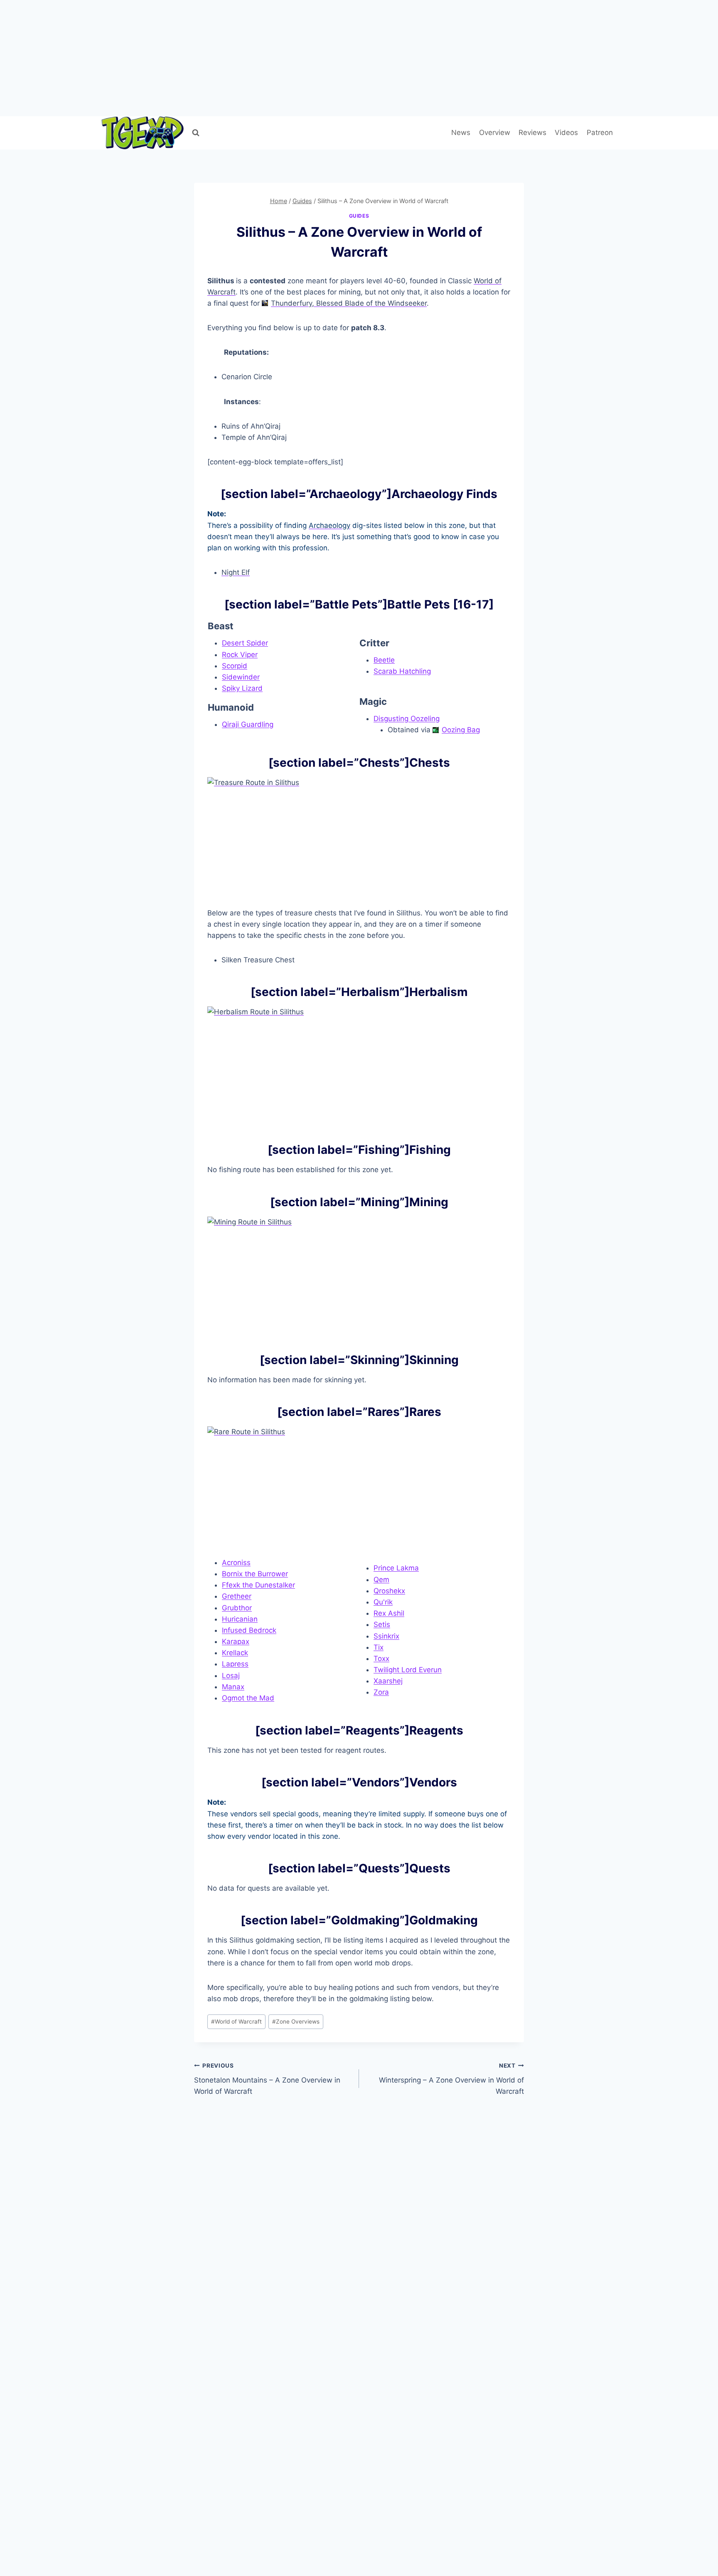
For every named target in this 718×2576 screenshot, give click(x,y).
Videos (566, 132)
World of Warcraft (236, 2022)
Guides (359, 216)
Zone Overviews (296, 2022)
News (461, 132)
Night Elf (236, 572)
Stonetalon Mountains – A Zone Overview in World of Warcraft (267, 2079)
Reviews (532, 132)
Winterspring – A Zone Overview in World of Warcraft (451, 2079)
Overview (495, 132)
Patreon (600, 132)
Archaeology (329, 525)
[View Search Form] (196, 133)
